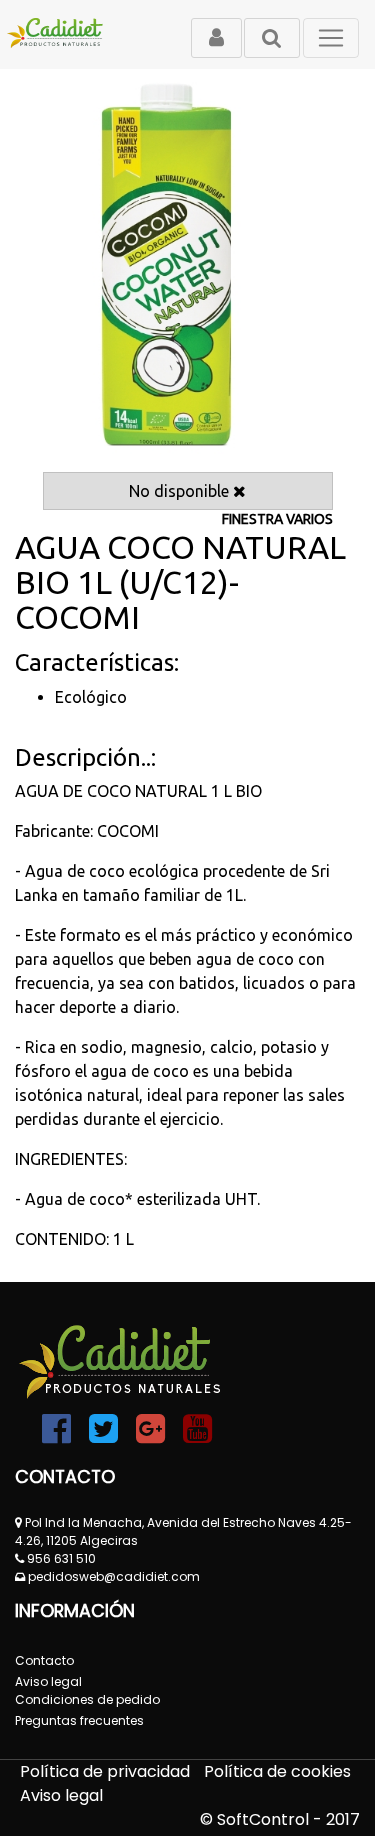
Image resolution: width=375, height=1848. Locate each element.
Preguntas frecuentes (79, 1720)
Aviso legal (61, 1795)
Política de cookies (277, 1771)
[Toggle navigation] (331, 38)
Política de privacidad (107, 1771)
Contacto (44, 1660)
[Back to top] (315, 1788)
